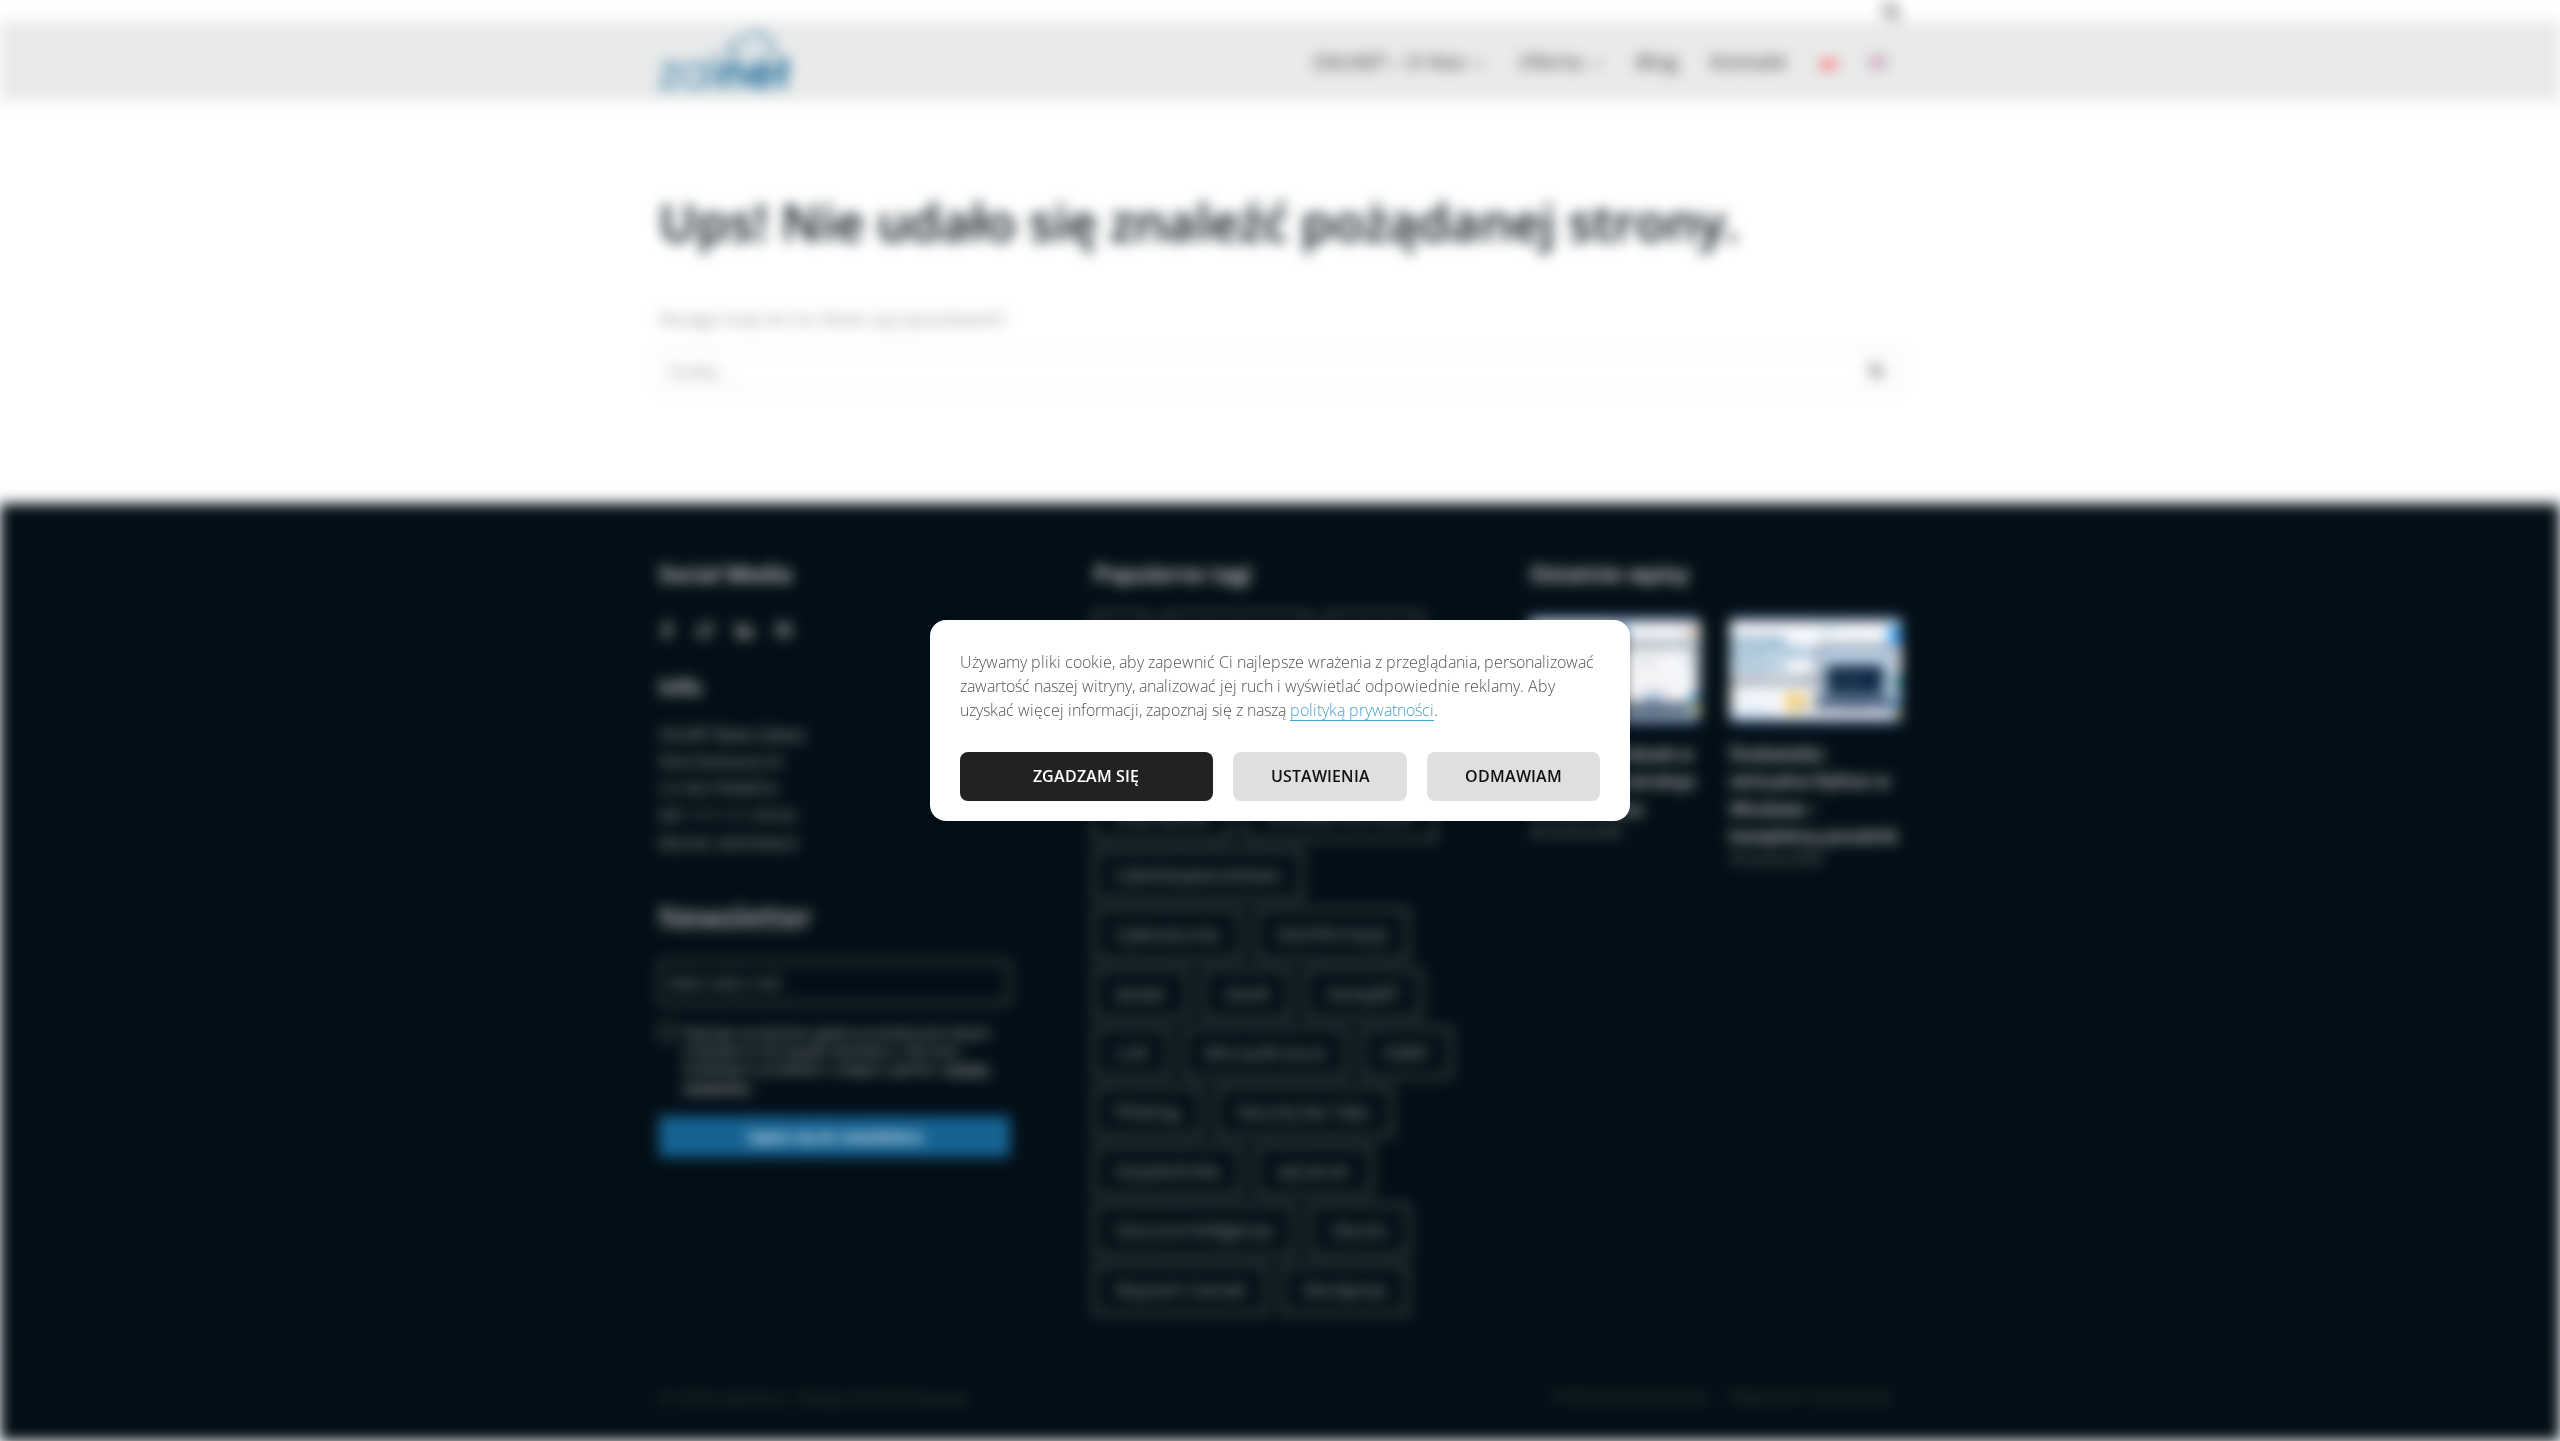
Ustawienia (1320, 776)
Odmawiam (1513, 776)
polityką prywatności (1362, 710)
